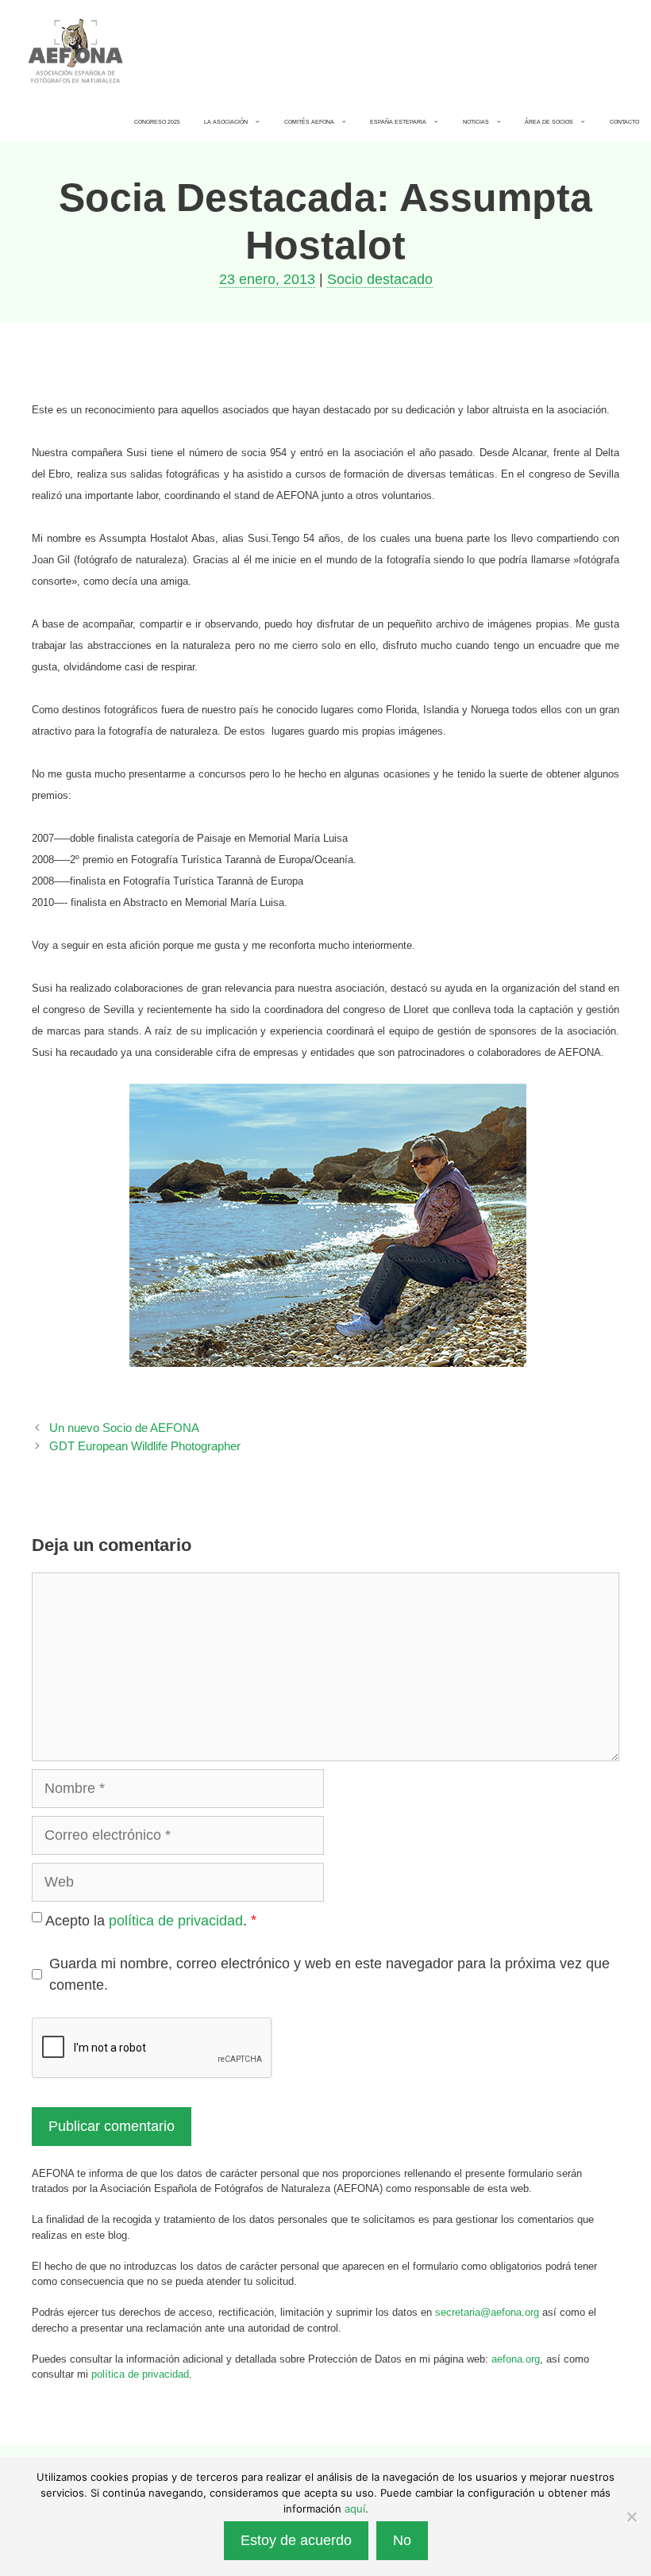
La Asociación (226, 122)
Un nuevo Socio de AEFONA (124, 1428)
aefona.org (516, 2359)
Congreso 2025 (157, 122)
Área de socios (549, 122)
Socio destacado (380, 279)
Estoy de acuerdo (296, 2540)
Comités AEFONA (309, 122)
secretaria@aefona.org (487, 2312)
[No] (631, 2516)
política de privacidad (176, 1921)
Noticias (476, 122)
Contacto (624, 122)
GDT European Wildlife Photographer (145, 1446)
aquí (355, 2509)
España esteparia (398, 122)
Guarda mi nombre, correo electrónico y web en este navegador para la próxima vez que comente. (329, 1974)
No (402, 2540)
